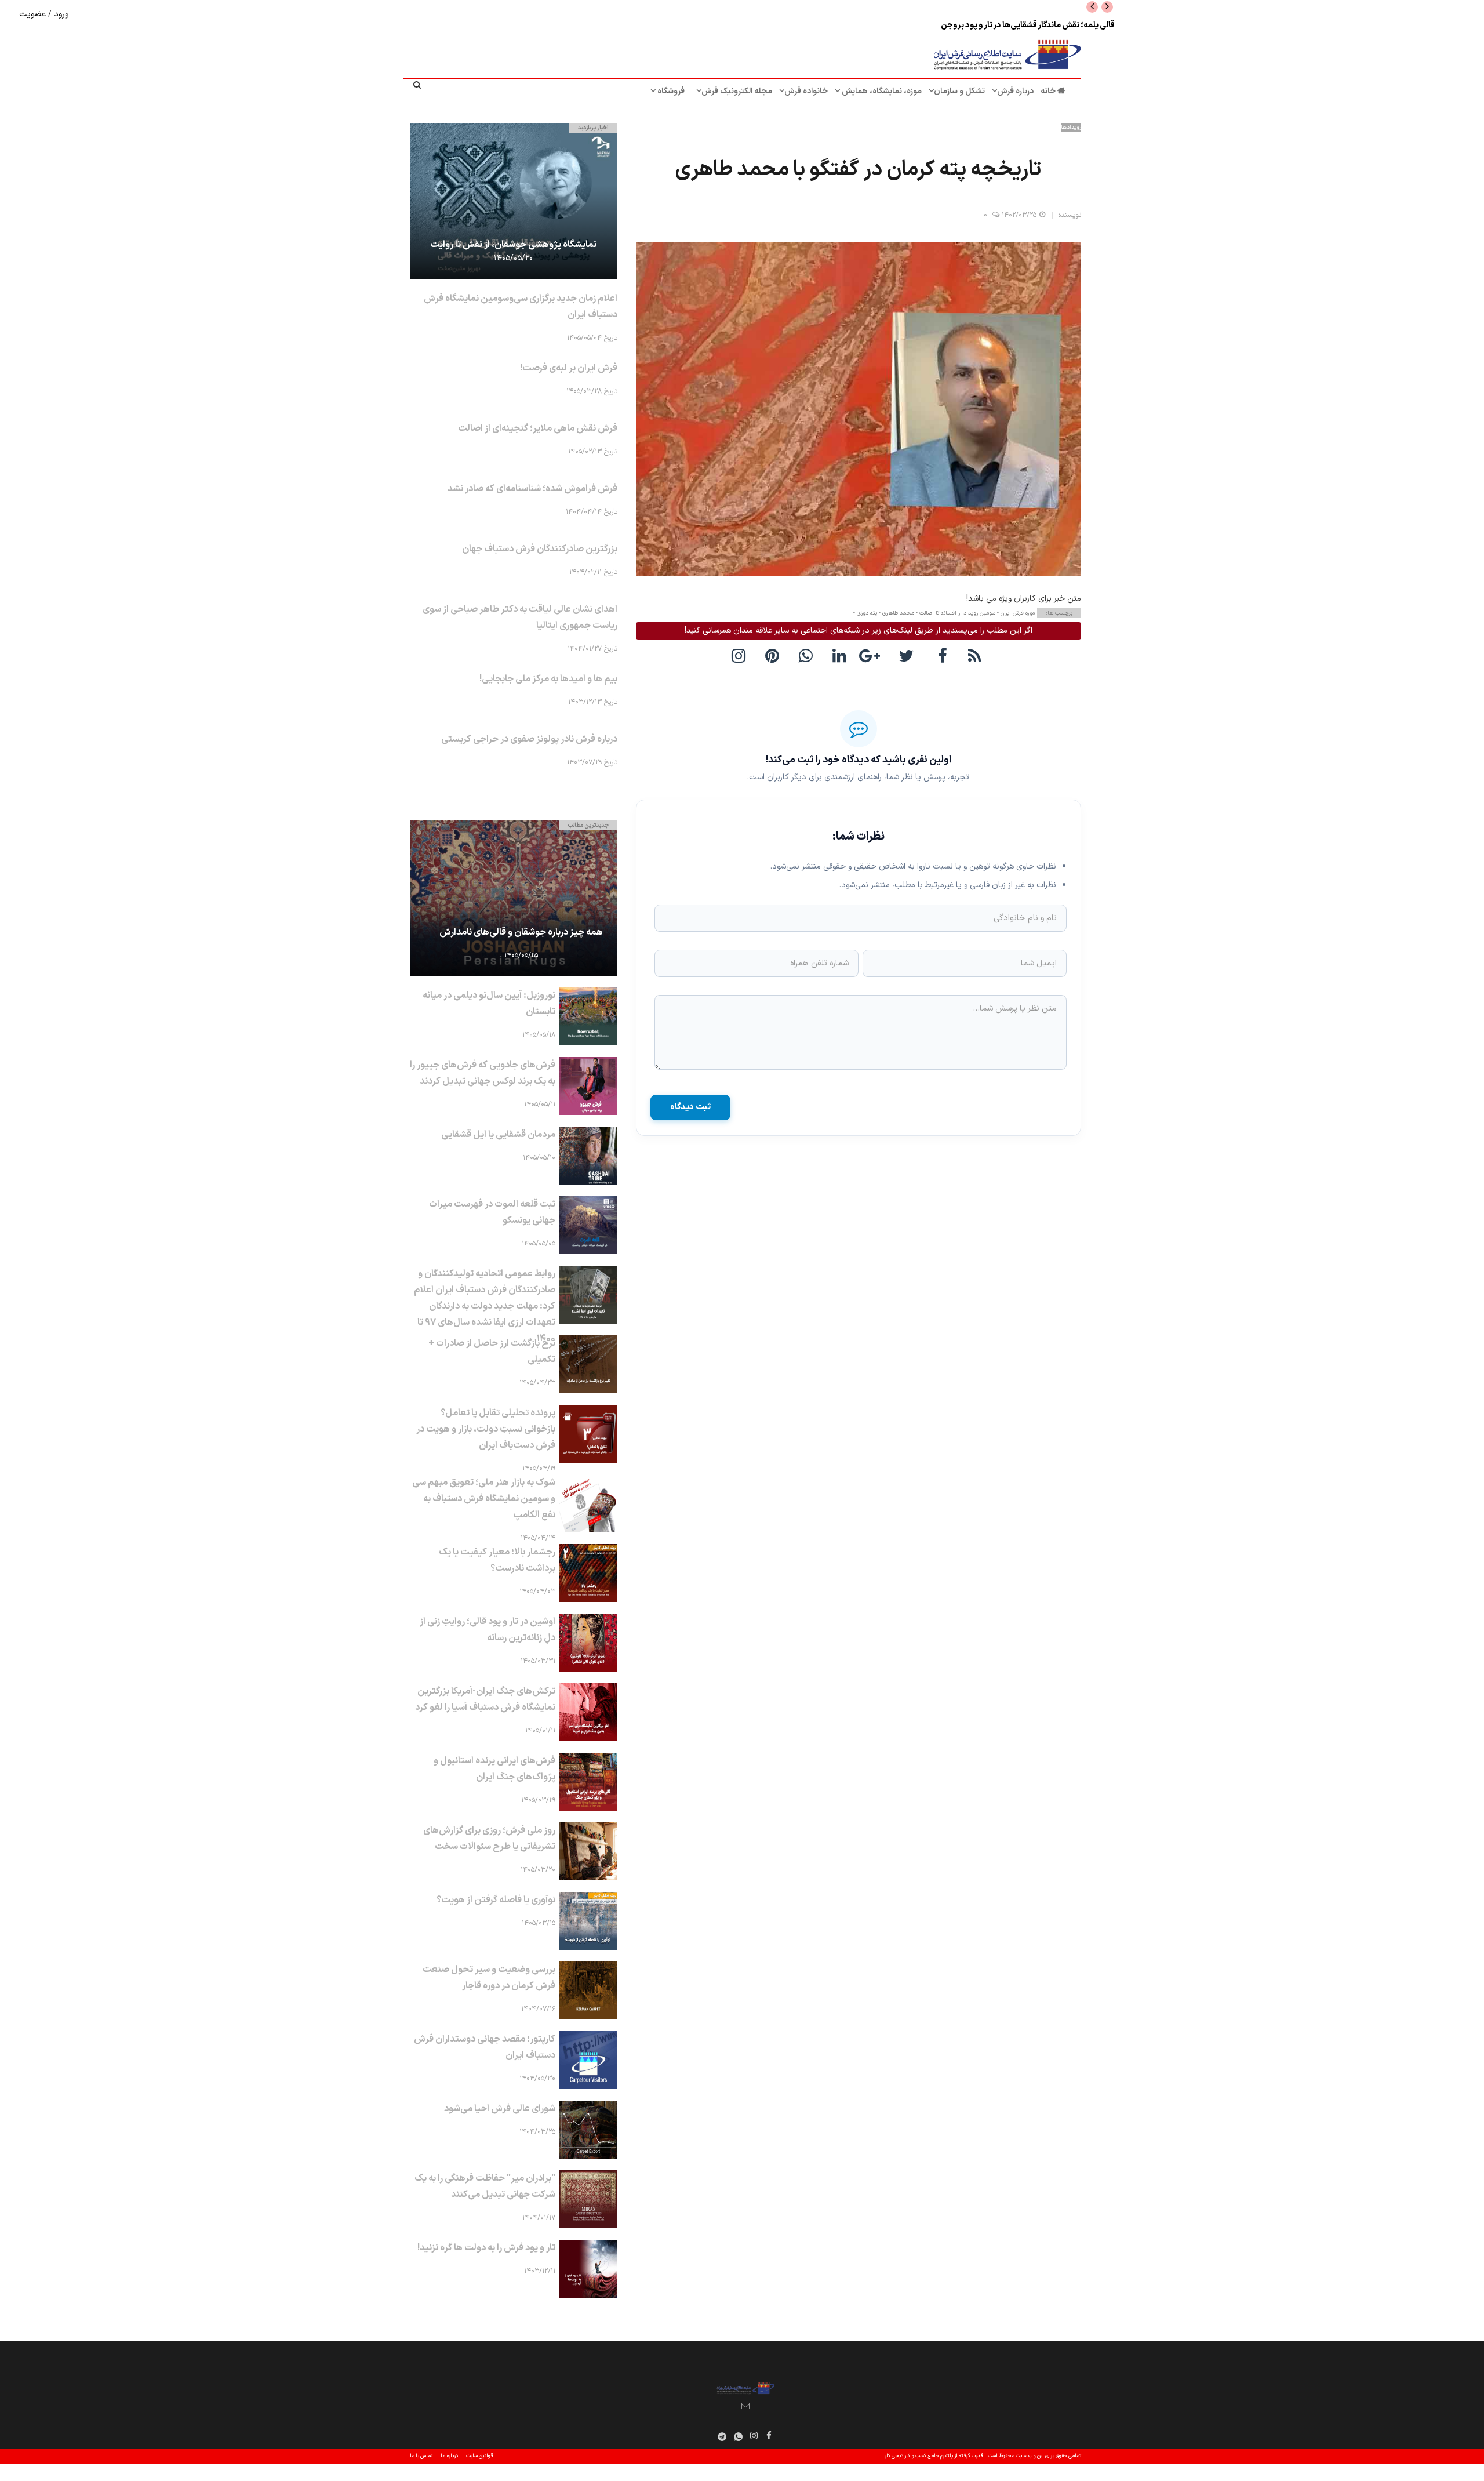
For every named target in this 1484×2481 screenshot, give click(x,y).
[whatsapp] (808, 655)
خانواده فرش (806, 91)
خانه (1049, 91)
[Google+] (875, 655)
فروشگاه (670, 91)
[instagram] (741, 655)
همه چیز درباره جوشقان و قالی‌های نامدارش (521, 932)
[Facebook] (943, 655)
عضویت (34, 14)
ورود (60, 14)
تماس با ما (421, 2456)
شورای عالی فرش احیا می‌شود (500, 2109)
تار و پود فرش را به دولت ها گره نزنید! (486, 2248)
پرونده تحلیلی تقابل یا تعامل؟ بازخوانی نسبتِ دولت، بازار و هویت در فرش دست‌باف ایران (486, 1429)
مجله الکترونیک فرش (737, 91)
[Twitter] (909, 655)
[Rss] (976, 655)
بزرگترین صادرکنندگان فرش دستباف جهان (540, 549)
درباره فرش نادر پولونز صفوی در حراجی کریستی (529, 739)
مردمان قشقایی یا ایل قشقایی (498, 1135)
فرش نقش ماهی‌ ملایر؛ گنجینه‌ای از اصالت (538, 428)
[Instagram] (754, 2435)
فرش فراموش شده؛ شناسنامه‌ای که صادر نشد (532, 489)
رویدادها (1071, 127)
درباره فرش (1015, 91)
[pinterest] (774, 655)
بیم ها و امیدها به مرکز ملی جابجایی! (548, 679)
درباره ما (449, 2456)
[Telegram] (722, 2437)
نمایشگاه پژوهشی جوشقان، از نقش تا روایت (513, 245)
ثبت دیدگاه (690, 1107)
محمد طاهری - (896, 613)
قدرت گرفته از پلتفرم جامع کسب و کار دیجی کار (934, 2456)
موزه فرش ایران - (1015, 613)
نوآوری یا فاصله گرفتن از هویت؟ (496, 1900)
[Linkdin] (842, 655)
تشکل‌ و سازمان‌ (959, 91)
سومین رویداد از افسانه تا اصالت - (955, 613)
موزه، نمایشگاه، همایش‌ (881, 91)
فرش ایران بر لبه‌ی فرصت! (569, 368)
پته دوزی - (865, 613)
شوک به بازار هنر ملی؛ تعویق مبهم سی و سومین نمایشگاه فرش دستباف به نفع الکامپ (484, 1499)
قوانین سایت (480, 2456)
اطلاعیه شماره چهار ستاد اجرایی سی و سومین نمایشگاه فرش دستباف (1003, 25)
